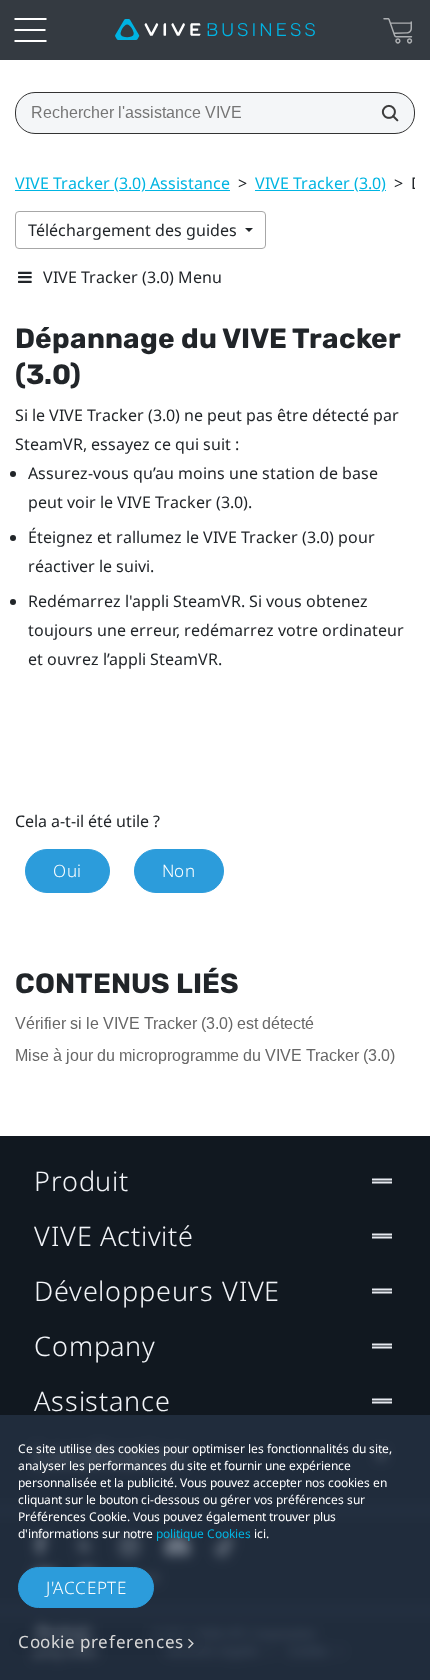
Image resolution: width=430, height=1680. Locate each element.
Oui (67, 870)
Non (179, 870)
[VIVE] (215, 30)
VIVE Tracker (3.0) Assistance (122, 183)
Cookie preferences (101, 1641)
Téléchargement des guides (134, 230)
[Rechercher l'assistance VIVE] (384, 113)
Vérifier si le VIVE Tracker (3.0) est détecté (164, 1023)
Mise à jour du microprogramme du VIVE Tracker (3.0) (205, 1055)
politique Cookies (203, 1533)
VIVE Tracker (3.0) (320, 183)
